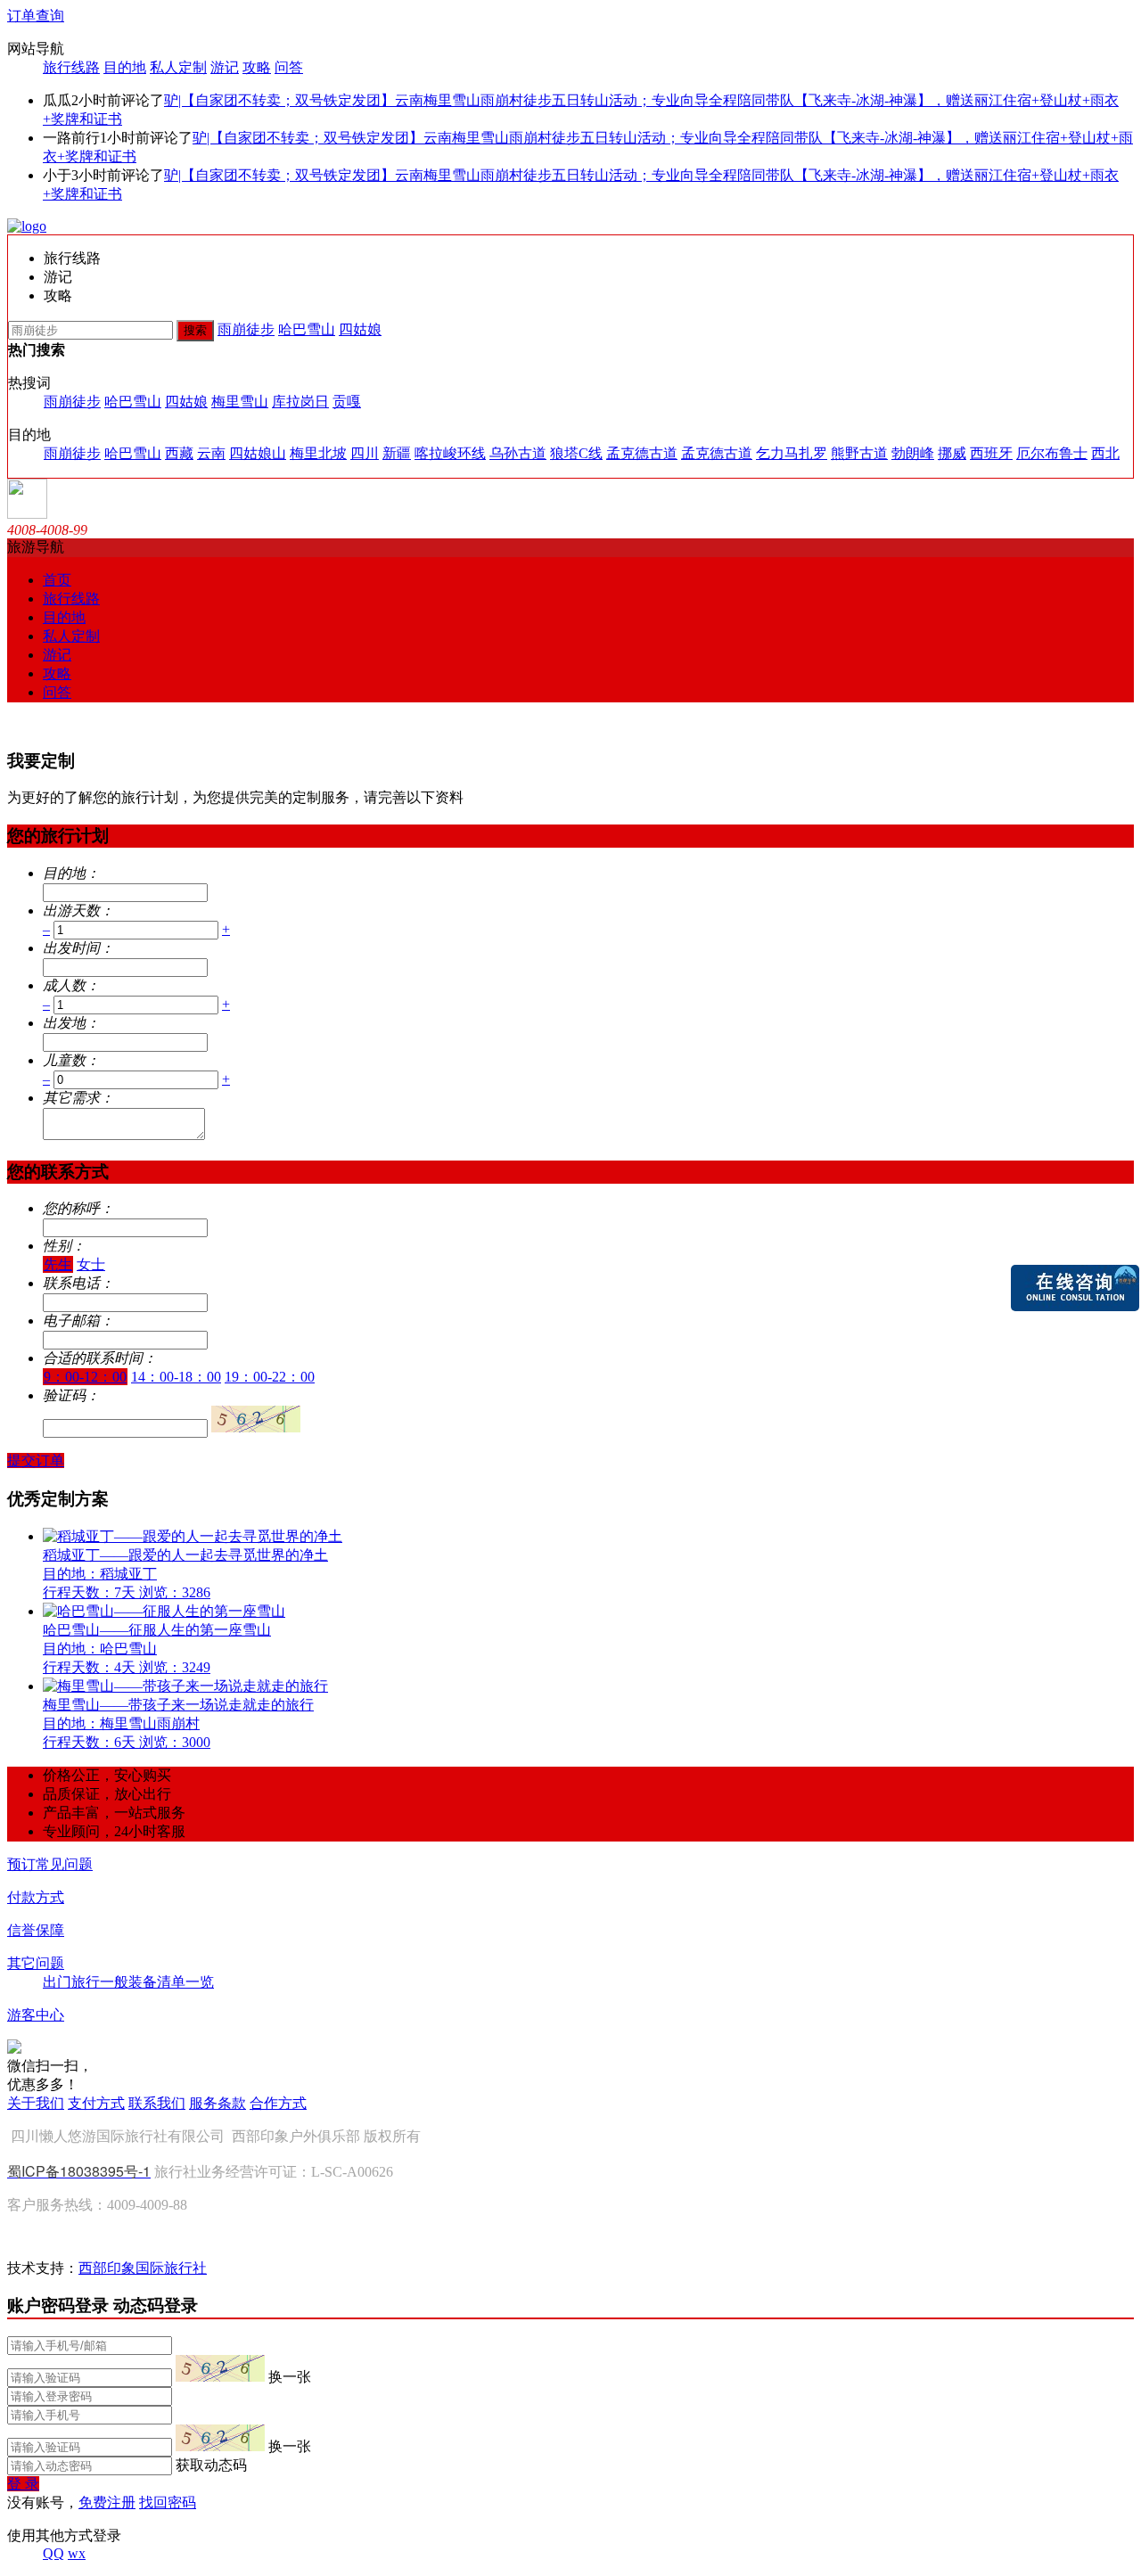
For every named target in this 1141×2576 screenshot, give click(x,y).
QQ (53, 2553)
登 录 (23, 2484)
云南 (211, 453)
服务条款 (218, 2103)
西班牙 (991, 453)
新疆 (397, 453)
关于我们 (36, 2103)
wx (77, 2553)
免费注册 (107, 2502)
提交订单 (36, 1460)
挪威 (952, 453)
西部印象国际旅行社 (143, 2268)
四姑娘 (360, 329)
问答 (289, 67)
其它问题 (36, 1963)
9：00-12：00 (85, 1377)
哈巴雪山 (307, 329)
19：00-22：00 (270, 1377)
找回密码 (168, 2502)
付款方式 (36, 1897)
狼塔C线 (576, 453)
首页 (57, 580)
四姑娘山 (258, 453)
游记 (225, 67)
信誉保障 (36, 1930)
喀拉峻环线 (450, 453)
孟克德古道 (642, 453)
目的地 (125, 67)
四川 (365, 453)
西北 (1105, 453)
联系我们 (157, 2103)
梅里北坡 (318, 453)
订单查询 (36, 16)
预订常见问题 (50, 1864)
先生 (58, 1264)
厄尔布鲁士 (1052, 453)
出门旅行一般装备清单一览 (128, 1982)
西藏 (179, 453)
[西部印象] (27, 226)
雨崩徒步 (246, 329)
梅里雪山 (240, 402)
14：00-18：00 (176, 1377)
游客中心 (36, 2015)
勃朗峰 (913, 453)
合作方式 (278, 2103)
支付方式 (96, 2103)
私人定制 (178, 67)
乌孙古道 (518, 453)
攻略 (257, 67)
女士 (91, 1264)
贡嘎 (347, 402)
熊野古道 (859, 453)
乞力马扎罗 (792, 453)
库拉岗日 (300, 402)
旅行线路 (71, 67)
